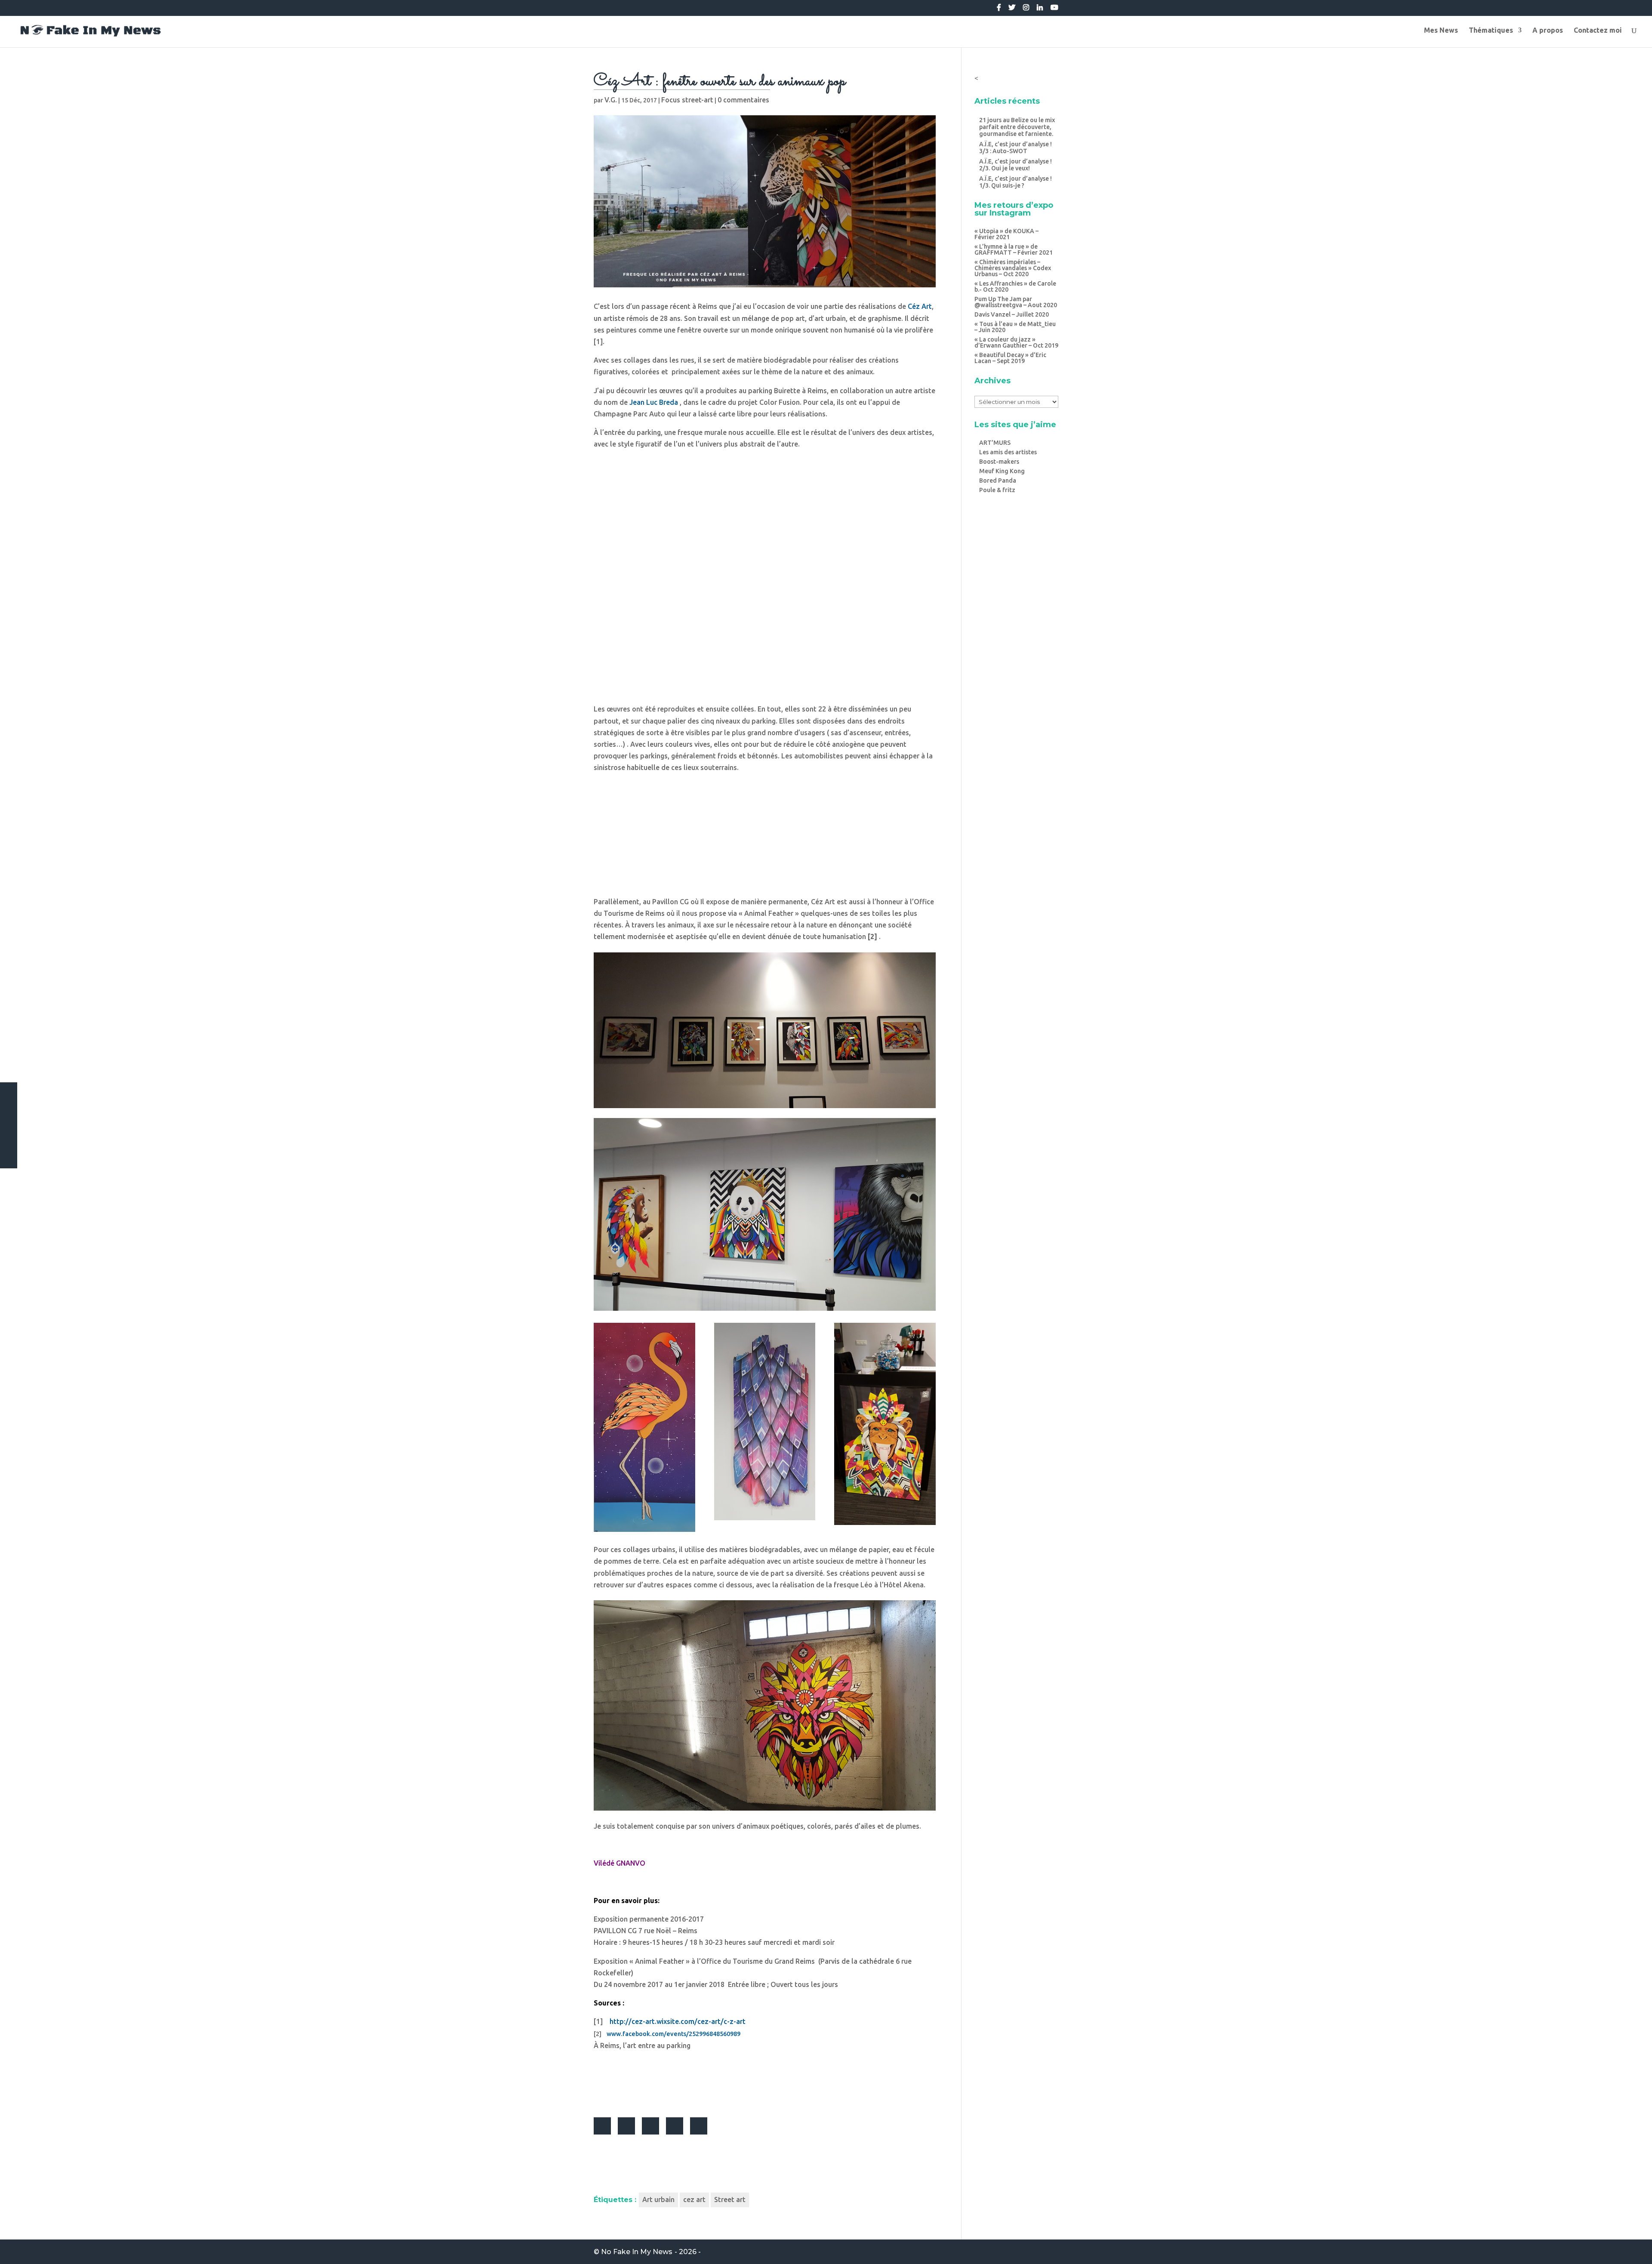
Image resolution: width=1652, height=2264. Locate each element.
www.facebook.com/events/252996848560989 (673, 2034)
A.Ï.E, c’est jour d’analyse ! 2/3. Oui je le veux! (1016, 165)
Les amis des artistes (1008, 452)
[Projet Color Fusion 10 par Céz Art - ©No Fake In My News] (765, 886)
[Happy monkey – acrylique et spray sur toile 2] (885, 1525)
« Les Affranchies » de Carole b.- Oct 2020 (1015, 286)
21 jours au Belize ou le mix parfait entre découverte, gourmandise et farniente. (1017, 127)
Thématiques (1491, 31)
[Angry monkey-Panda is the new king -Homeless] (765, 1311)
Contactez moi (1598, 31)
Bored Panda (998, 481)
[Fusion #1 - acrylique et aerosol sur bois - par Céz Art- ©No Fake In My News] (765, 1520)
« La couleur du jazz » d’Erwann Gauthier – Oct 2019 (1016, 342)
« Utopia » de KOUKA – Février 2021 (1006, 234)
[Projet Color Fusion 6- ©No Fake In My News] (765, 1811)
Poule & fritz (997, 490)
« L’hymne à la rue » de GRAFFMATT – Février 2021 (1014, 250)
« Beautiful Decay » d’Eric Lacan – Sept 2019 (1010, 358)
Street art (730, 2199)
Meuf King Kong (1002, 471)
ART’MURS (995, 443)
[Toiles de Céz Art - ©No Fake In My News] (765, 1108)
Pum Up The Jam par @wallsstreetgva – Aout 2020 (1016, 302)
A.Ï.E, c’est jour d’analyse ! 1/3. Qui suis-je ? (1016, 182)
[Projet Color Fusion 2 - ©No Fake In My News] (765, 694)
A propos (1548, 31)
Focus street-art (687, 100)
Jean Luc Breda (654, 402)
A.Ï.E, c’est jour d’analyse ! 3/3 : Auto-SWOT (1016, 148)
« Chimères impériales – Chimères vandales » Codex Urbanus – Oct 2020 (1013, 268)
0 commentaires (743, 100)
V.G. (611, 100)
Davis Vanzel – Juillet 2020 (1012, 314)
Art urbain (658, 2199)
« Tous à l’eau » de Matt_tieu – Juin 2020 (1015, 327)
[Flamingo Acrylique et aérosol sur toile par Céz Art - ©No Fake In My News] (644, 1532)
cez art (694, 2199)
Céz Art (920, 306)
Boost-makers (999, 462)
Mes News (1441, 31)
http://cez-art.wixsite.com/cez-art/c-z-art (678, 2021)
